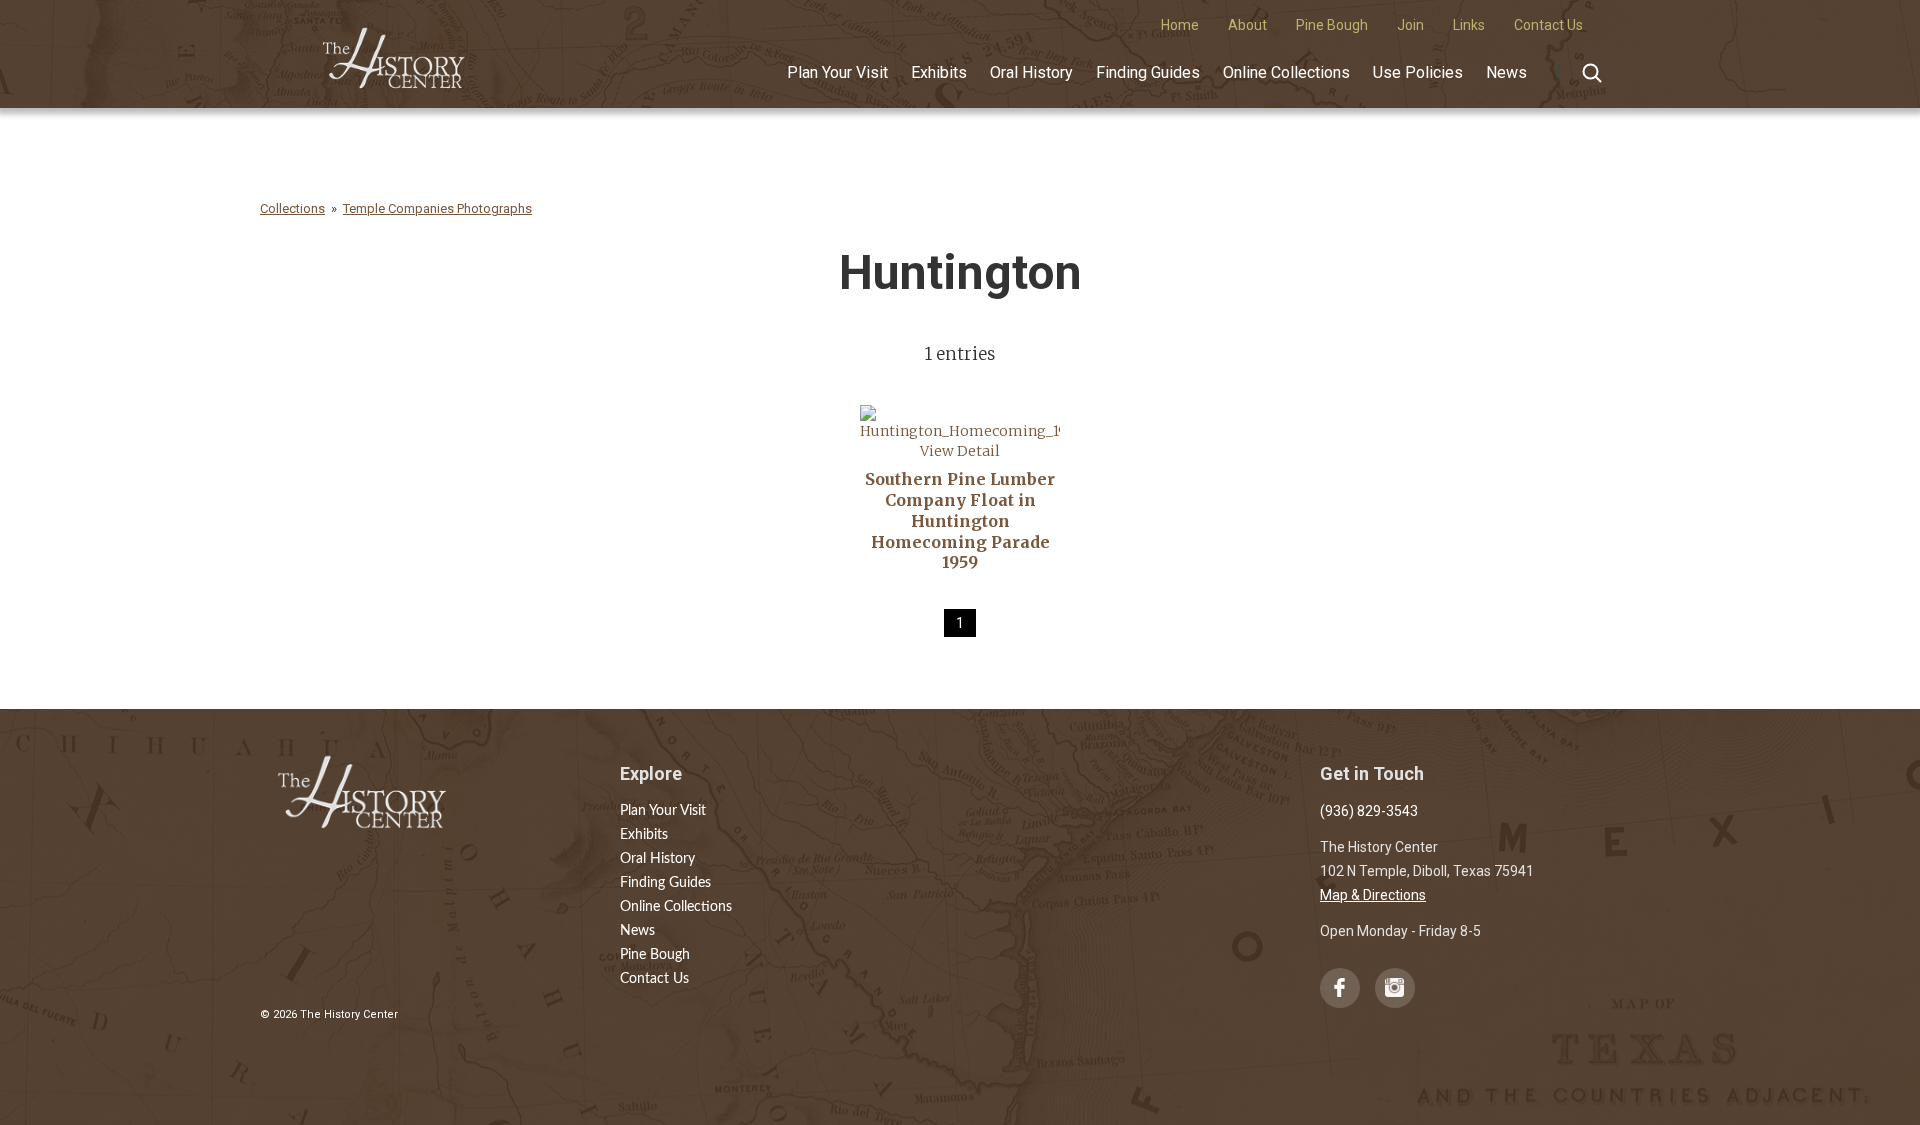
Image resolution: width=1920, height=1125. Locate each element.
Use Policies (1418, 72)
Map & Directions (1373, 895)
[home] (394, 51)
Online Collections (1286, 72)
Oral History (1031, 72)
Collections (292, 208)
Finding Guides (1148, 72)
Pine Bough (655, 955)
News (1506, 72)
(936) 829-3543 (1369, 811)
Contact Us (654, 979)
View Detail (960, 451)
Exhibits (939, 72)
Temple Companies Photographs (437, 208)
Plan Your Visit (837, 72)
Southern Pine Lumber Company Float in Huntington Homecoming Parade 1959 (960, 520)
